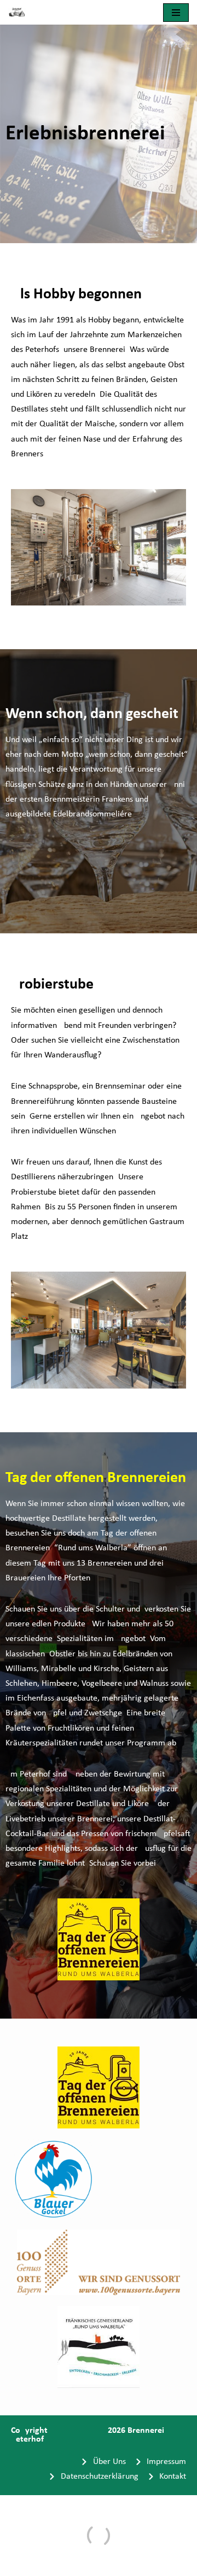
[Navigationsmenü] (176, 13)
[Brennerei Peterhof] (20, 12)
